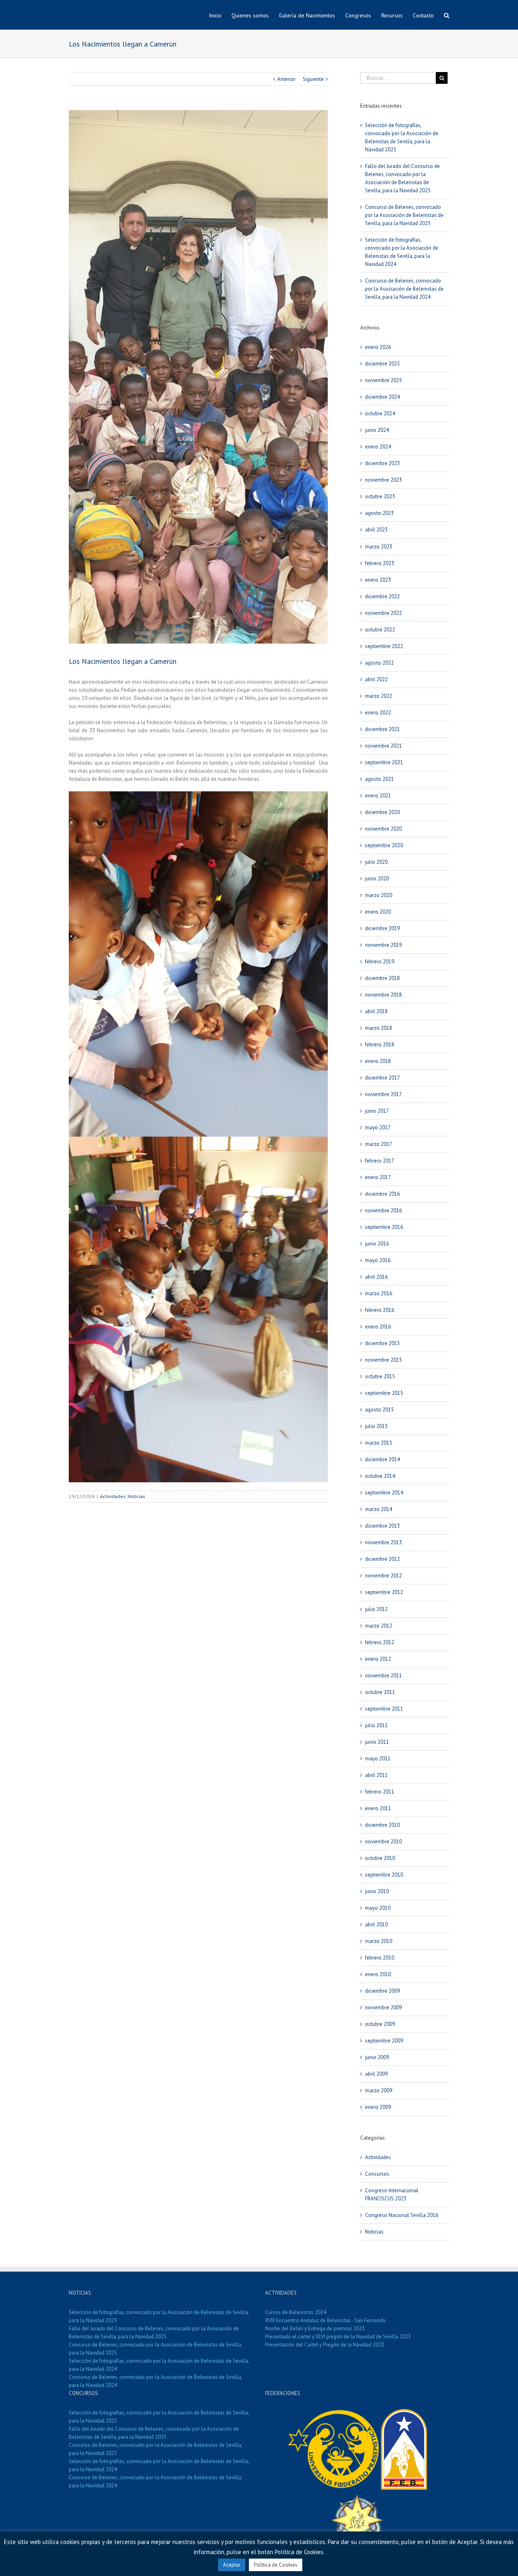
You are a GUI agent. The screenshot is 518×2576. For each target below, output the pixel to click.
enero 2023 (378, 580)
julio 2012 (376, 1609)
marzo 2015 (379, 1443)
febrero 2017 (380, 1161)
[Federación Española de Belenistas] (404, 2413)
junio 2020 (377, 879)
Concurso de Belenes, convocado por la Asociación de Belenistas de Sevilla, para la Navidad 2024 (404, 289)
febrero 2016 (380, 1310)
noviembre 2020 (383, 829)
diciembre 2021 (382, 729)
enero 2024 (378, 447)
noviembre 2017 (383, 1094)
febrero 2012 (380, 1642)
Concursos (377, 2174)
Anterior (286, 79)
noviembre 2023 (383, 480)
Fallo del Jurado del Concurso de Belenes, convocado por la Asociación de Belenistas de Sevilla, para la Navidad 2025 (154, 2333)
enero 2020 (378, 912)
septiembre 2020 (384, 845)
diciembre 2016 (382, 1194)
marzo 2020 (379, 895)
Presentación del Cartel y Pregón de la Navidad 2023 (325, 2345)
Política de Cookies (276, 2565)
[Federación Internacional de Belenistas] (334, 2413)
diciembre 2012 (382, 1559)
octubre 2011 (380, 1692)
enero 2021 (378, 796)
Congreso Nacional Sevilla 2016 (402, 2215)
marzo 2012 (379, 1626)
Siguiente (313, 79)
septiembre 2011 (384, 1709)
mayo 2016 (378, 1260)
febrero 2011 (380, 1792)
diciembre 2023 (382, 463)
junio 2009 (377, 2057)
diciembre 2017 (382, 1078)
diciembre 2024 (382, 397)
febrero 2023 (380, 563)
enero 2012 (378, 1659)
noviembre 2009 (383, 2007)
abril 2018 (376, 1011)
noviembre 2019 (383, 945)
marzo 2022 (379, 696)
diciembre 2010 (382, 1825)
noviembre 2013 (383, 1542)
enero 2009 (378, 2107)
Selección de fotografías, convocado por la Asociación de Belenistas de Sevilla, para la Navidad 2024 (159, 2365)
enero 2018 (378, 1061)
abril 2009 (376, 2074)
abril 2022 (376, 679)
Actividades (113, 1496)
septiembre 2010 (384, 1875)
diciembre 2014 (382, 1459)
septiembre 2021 (384, 762)
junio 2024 (377, 430)
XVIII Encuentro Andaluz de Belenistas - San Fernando (325, 2320)
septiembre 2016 (384, 1227)
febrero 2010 (380, 1958)
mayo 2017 (378, 1128)
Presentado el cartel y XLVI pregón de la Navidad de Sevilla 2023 (338, 2337)
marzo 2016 (379, 1293)
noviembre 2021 (383, 746)
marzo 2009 (379, 2090)
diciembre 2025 (382, 364)
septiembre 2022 (384, 646)
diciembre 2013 (382, 1526)
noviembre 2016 (383, 1210)
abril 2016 (376, 1277)
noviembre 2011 (383, 1676)
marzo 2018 (379, 1028)
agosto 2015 (379, 1410)
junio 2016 (377, 1244)
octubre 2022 (380, 630)
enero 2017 (378, 1177)
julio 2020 (376, 862)
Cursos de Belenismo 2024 (296, 2312)
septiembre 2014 (384, 1493)
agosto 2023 (379, 513)
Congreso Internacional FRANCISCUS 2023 (392, 2194)
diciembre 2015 (382, 1343)
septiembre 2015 (384, 1393)
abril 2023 (376, 530)
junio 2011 (377, 1742)
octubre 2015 (380, 1376)
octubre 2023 (380, 496)
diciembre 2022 (382, 596)
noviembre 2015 (383, 1360)
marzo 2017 (379, 1144)
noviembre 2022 (383, 613)
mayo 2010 (378, 1908)
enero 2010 (378, 1974)
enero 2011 (378, 1808)
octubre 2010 (380, 1858)
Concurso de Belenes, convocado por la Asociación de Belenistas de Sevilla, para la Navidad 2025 (404, 215)
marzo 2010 (379, 1941)
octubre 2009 (380, 2024)
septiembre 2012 (384, 1592)
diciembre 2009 (382, 1991)
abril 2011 (376, 1775)
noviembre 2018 (383, 995)
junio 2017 (377, 1111)
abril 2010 (376, 1925)
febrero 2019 (380, 962)
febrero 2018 (380, 1045)
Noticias (136, 1496)
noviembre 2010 (383, 1842)
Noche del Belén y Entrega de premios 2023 (315, 2328)
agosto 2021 (379, 779)
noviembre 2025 (383, 380)
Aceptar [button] (232, 2565)
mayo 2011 (378, 1759)
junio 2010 (377, 1891)
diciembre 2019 (382, 928)
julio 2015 (376, 1426)
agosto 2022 (379, 663)
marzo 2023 (379, 547)
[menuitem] (220, 15)
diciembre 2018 (382, 978)
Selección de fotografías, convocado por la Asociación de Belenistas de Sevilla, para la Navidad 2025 (159, 2316)
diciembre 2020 (382, 812)
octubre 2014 (380, 1476)
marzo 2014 (379, 1509)
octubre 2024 (380, 413)
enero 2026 (378, 347)
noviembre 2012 (383, 1576)
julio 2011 (376, 1725)
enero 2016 (378, 1327)
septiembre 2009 (384, 2041)
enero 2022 (378, 713)
